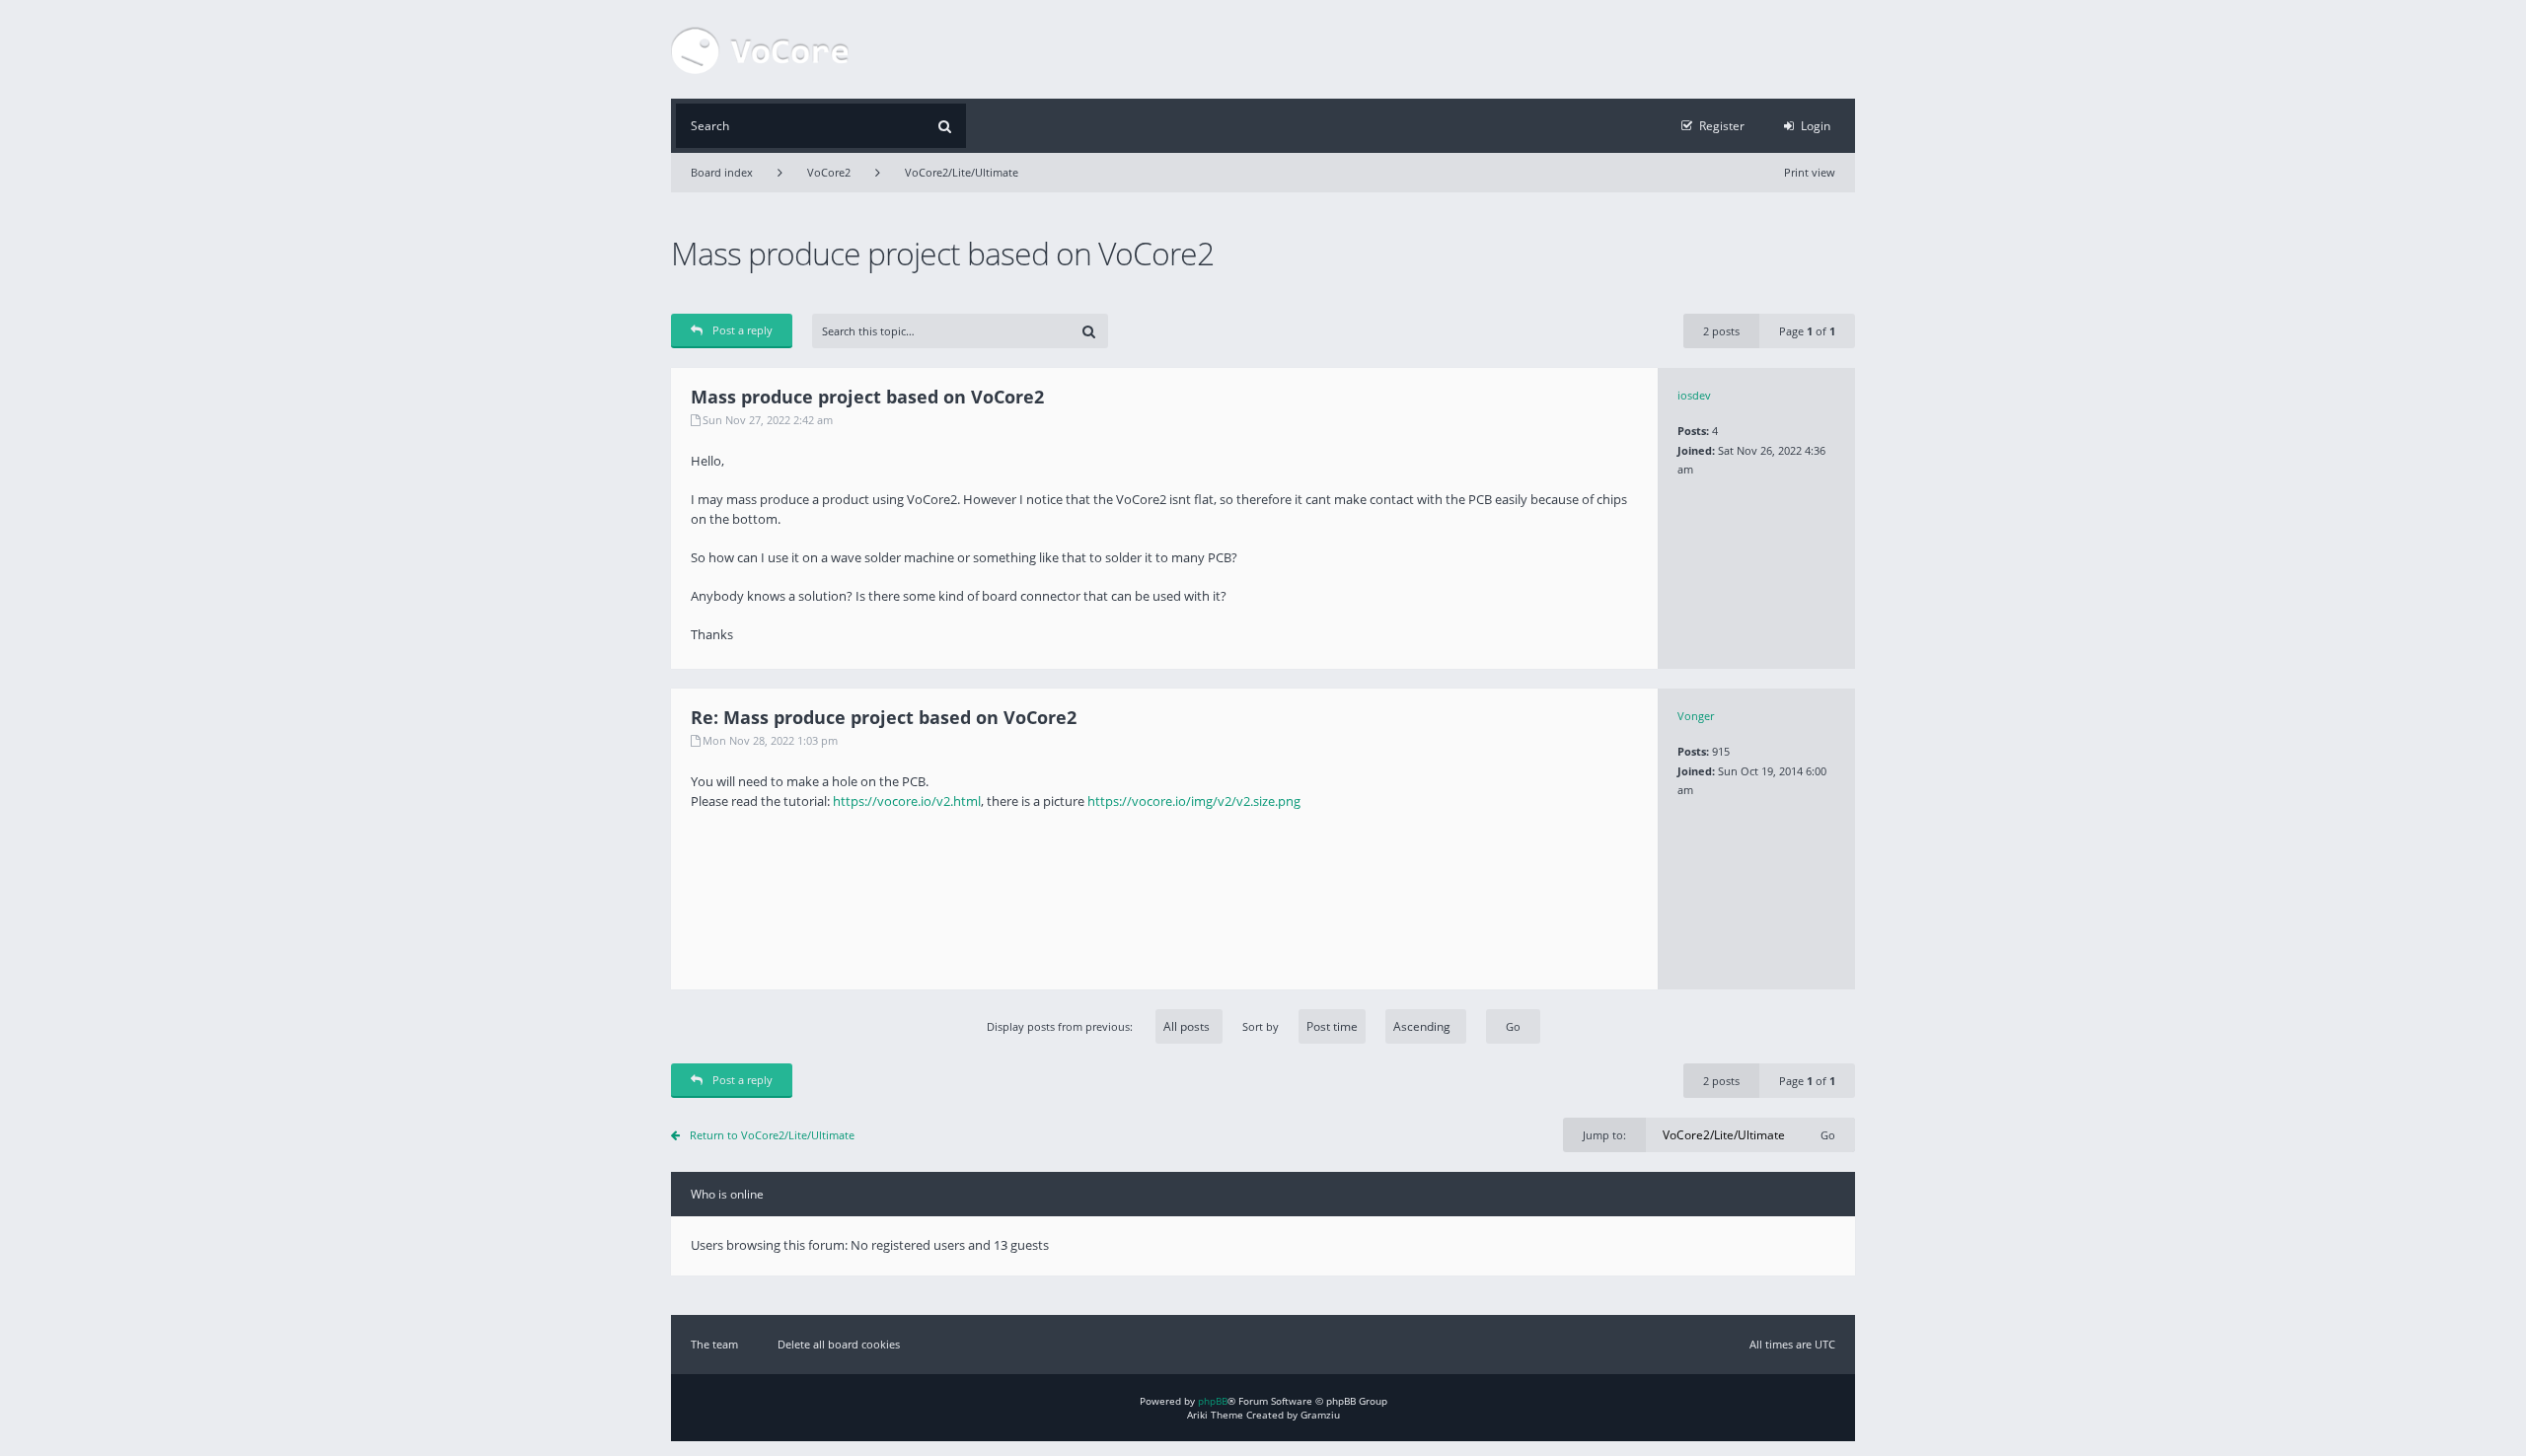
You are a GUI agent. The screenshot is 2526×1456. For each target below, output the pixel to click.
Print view (1810, 172)
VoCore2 (829, 172)
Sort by (1261, 1026)
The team (714, 1344)
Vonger (1696, 716)
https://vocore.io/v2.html (907, 801)
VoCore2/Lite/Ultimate (962, 172)
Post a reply (743, 330)
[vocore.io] (760, 49)
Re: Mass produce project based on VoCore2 (884, 717)
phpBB (1213, 1401)
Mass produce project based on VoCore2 (942, 253)
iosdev (1694, 395)
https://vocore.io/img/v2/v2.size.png (1194, 801)
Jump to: (1604, 1135)
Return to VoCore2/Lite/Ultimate (772, 1135)
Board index (722, 172)
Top (1870, 654)
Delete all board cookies (839, 1344)
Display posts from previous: (1061, 1026)
